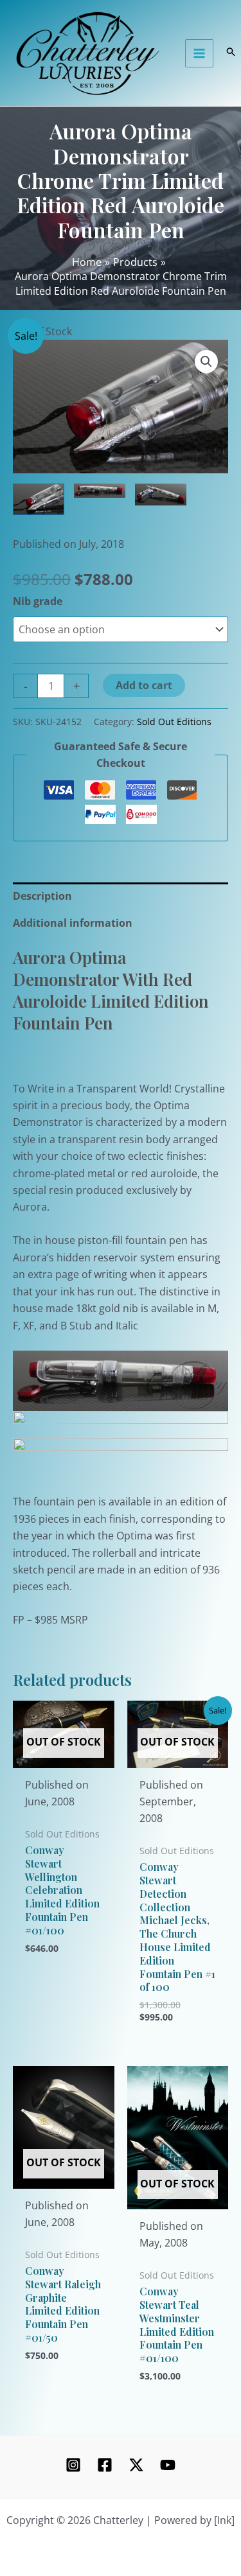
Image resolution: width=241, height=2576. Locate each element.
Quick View (63, 1756)
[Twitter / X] (136, 2465)
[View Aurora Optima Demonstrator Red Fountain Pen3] (100, 491)
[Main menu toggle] (199, 53)
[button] (206, 362)
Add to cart (144, 685)
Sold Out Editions (174, 722)
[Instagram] (73, 2465)
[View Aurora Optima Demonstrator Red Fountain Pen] (39, 500)
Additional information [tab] (73, 923)
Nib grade (38, 601)
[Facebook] (105, 2465)
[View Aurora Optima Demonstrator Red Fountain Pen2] (161, 495)
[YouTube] (168, 2465)
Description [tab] (42, 896)
